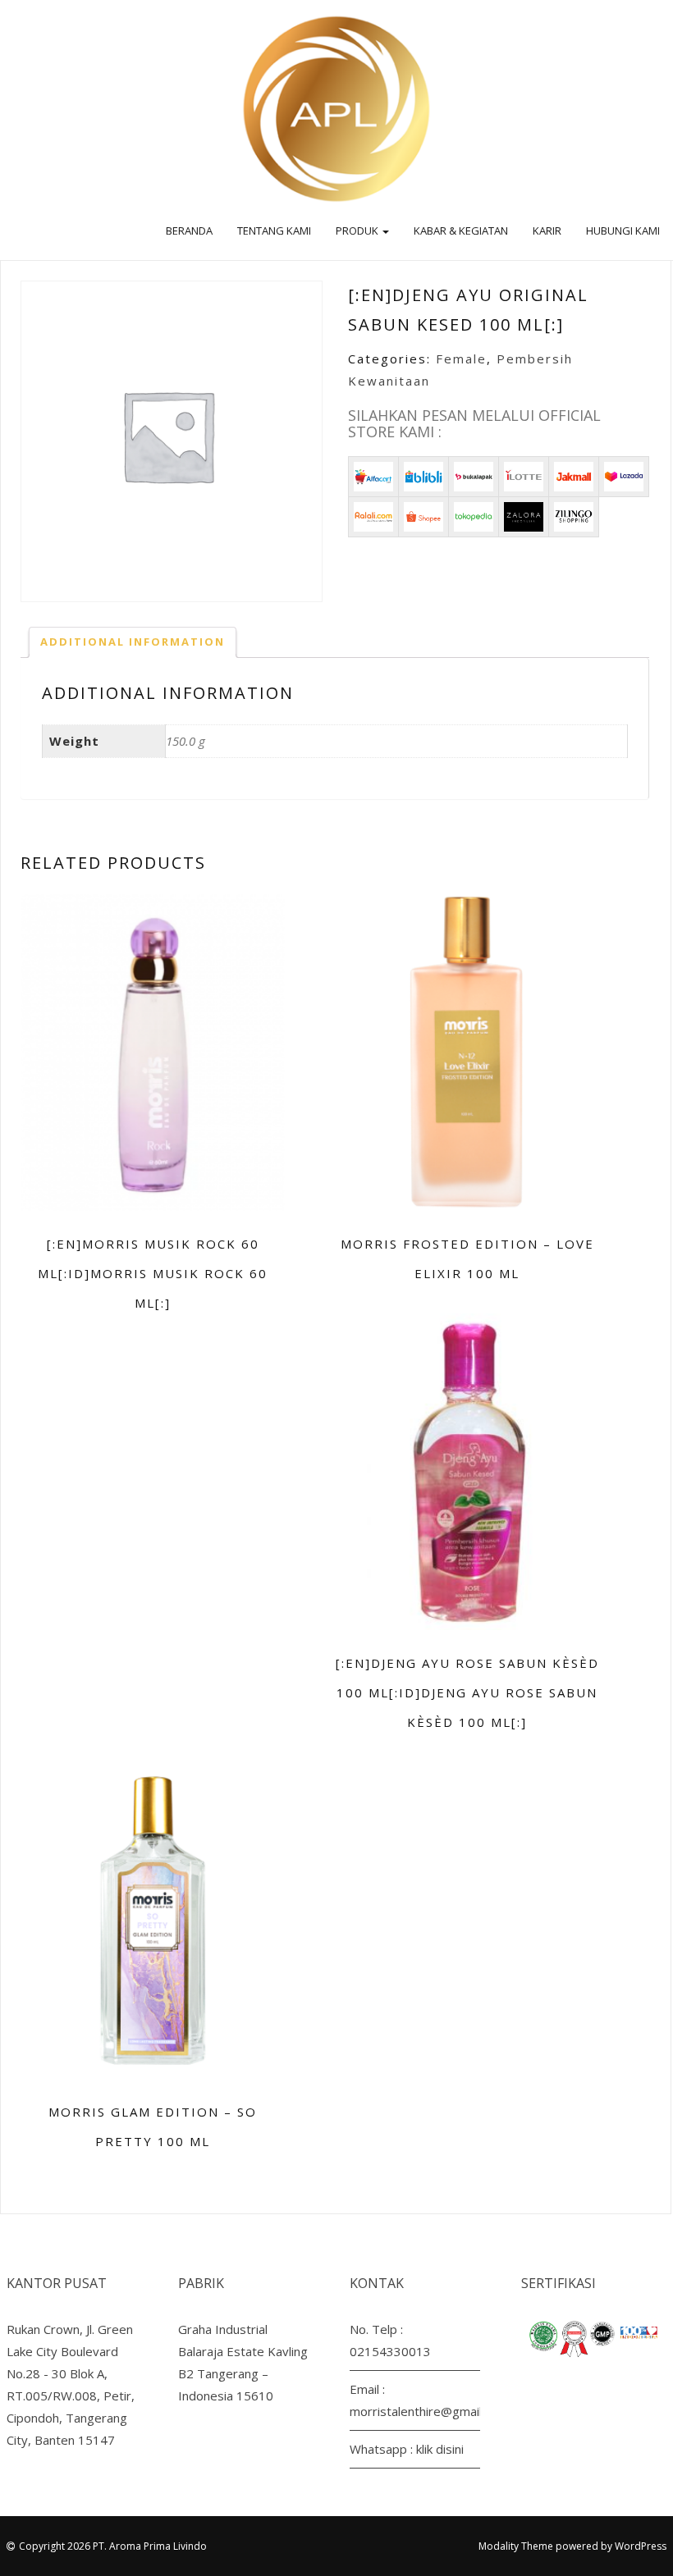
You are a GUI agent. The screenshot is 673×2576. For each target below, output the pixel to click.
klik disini (440, 2449)
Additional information (133, 642)
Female (461, 359)
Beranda (189, 231)
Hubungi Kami (623, 231)
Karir (547, 231)
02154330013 (390, 2351)
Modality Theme (516, 2546)
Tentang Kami (274, 231)
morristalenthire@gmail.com (429, 2411)
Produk (358, 231)
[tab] (133, 642)
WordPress (641, 2546)
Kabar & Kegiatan (461, 231)
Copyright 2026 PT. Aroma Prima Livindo (113, 2546)
